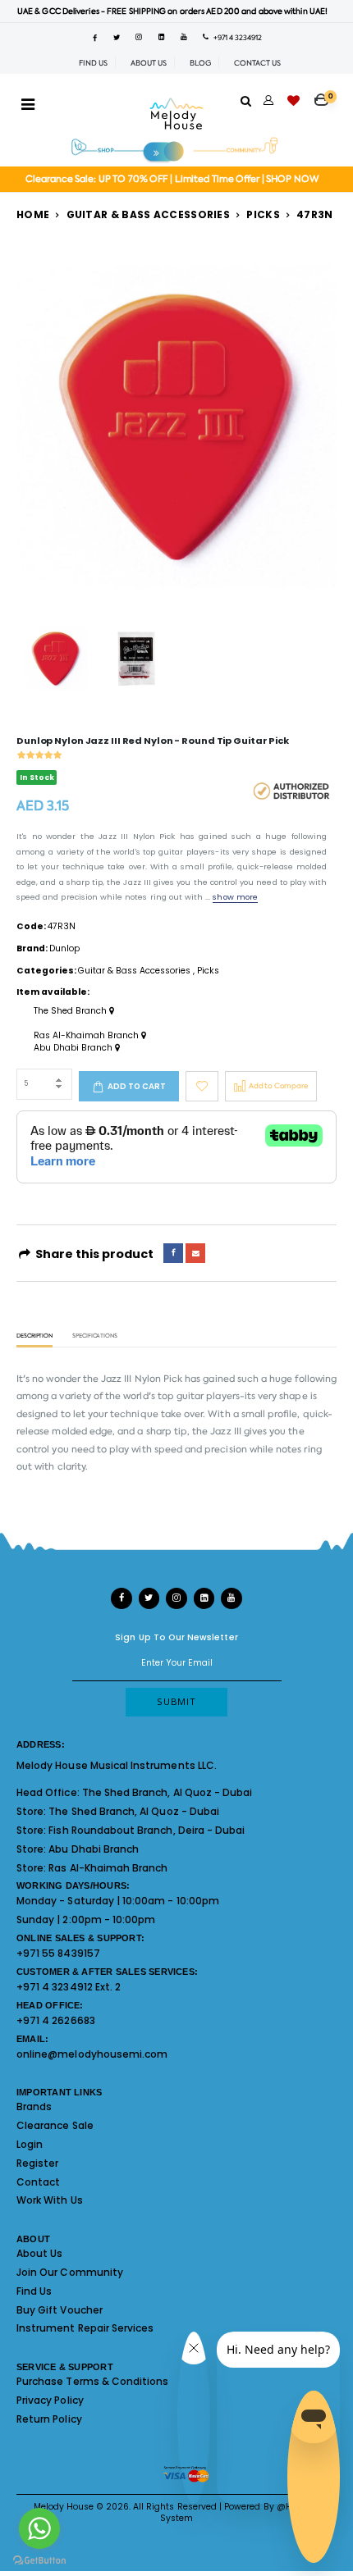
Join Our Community (70, 2272)
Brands (34, 2106)
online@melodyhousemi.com (92, 2054)
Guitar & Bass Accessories (149, 214)
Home (33, 214)
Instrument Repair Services (85, 2328)
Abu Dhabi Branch (74, 1048)
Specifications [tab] (95, 1336)
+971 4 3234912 (235, 38)
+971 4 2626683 (56, 2020)
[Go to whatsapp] (39, 2528)
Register (37, 2163)
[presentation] (38, 428)
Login (30, 2144)
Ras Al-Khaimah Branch (87, 1036)
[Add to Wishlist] (202, 1086)
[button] (325, 94)
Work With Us (50, 2200)
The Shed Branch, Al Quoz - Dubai (167, 1792)
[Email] (195, 1253)
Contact (38, 2182)
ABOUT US (149, 63)
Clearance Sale (55, 2125)
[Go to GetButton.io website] (39, 2560)
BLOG (200, 63)
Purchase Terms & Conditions (92, 2381)
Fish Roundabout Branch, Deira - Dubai (147, 1830)
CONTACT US (257, 63)
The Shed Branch (71, 1011)
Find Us (34, 2291)
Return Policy (49, 2419)
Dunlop (64, 948)
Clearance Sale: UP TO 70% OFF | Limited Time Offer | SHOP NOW (172, 179)
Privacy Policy (50, 2400)
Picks (263, 214)
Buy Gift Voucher (60, 2310)
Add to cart (137, 1086)
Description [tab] (34, 1336)
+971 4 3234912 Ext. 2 (69, 1987)
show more (235, 897)
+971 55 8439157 (58, 1953)
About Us (39, 2253)
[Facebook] (173, 1253)
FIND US (93, 63)
